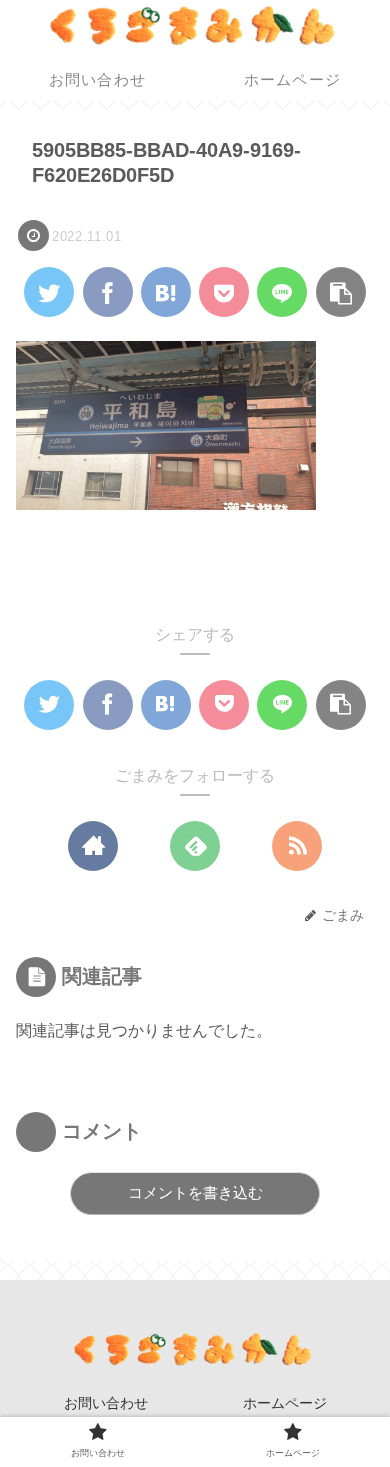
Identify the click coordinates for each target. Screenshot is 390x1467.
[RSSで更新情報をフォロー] (297, 846)
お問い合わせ (106, 1403)
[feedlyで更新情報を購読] (195, 846)
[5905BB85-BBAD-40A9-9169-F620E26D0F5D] (166, 292)
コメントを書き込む (195, 1192)
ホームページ (285, 1403)
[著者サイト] (93, 846)
